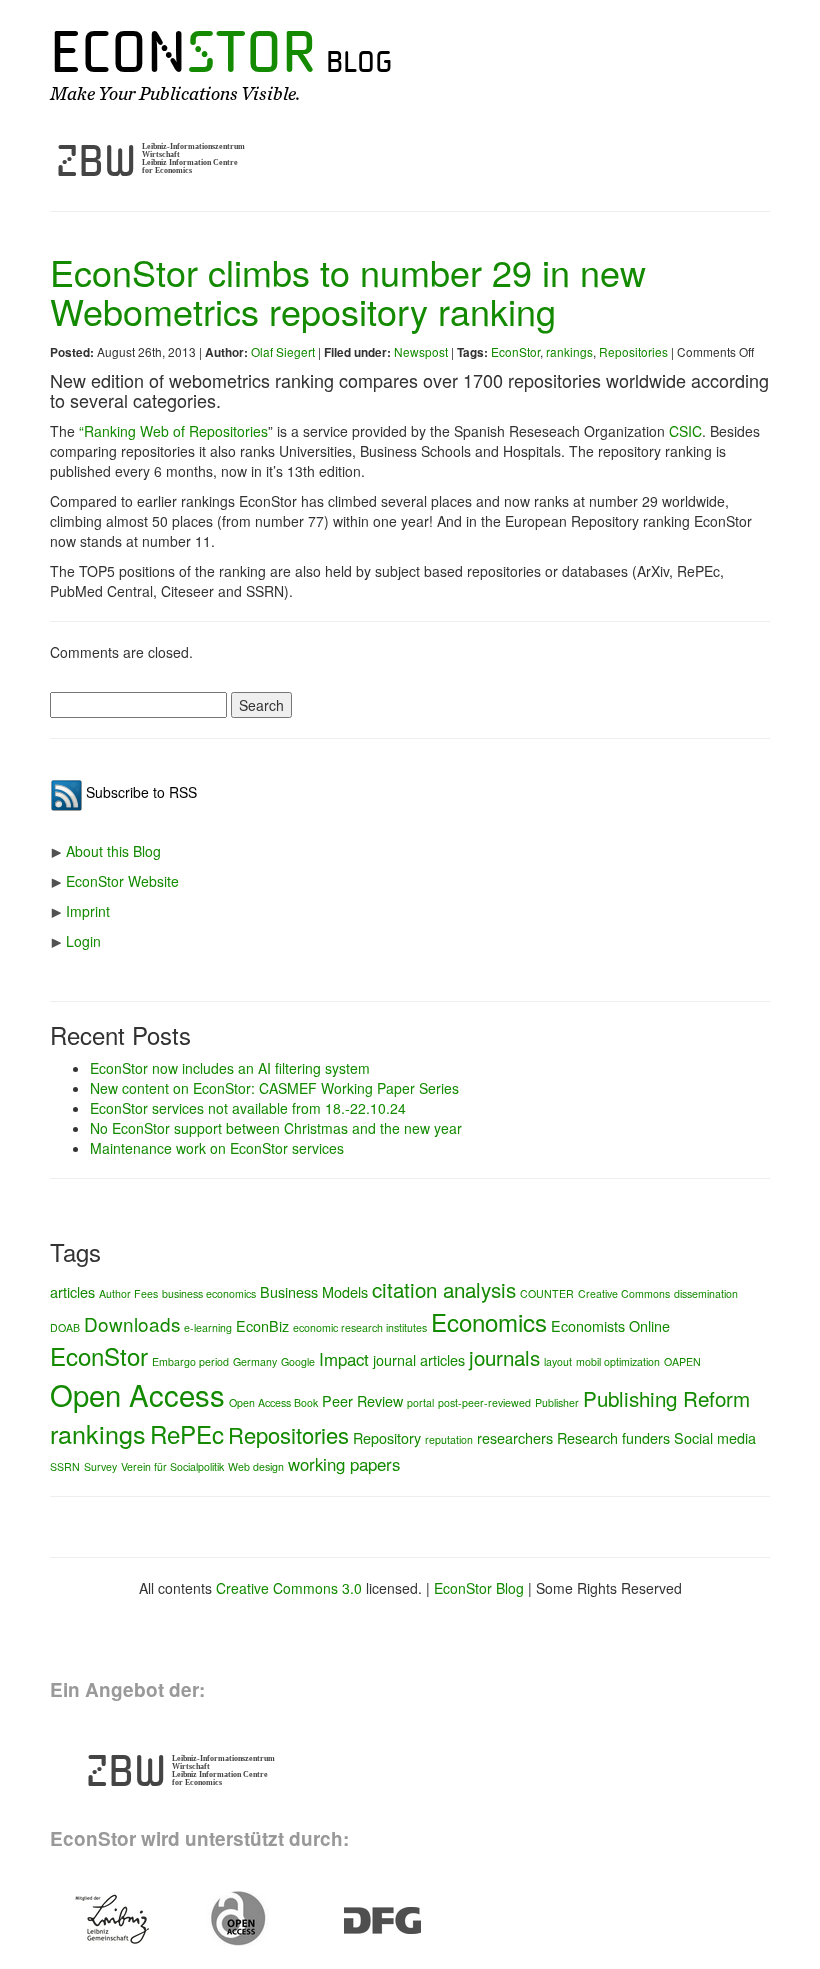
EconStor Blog (479, 1588)
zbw (96, 161)
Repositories (633, 351)
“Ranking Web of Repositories (173, 431)
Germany (255, 1361)
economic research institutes (360, 1327)
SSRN (65, 1466)
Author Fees (128, 1293)
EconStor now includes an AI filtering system (230, 1068)
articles (72, 1291)
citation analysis (444, 1289)
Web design (256, 1466)
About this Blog (113, 851)
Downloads (132, 1323)
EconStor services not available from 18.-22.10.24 (248, 1108)
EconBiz (262, 1325)
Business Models (314, 1291)
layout (558, 1361)
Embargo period (190, 1361)
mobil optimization (618, 1361)
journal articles (419, 1359)
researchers (515, 1437)
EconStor (515, 351)
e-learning (208, 1327)
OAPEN (682, 1361)
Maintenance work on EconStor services (217, 1148)
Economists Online (610, 1325)
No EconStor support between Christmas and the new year (276, 1128)
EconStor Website (122, 881)
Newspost (421, 351)
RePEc (187, 1433)
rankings (569, 351)
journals (504, 1357)
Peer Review (362, 1400)
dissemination (706, 1293)
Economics (489, 1321)
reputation (449, 1439)
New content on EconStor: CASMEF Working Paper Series (274, 1088)
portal (420, 1402)
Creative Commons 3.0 (289, 1588)
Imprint (88, 911)
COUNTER (547, 1293)
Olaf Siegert (283, 351)
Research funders (613, 1437)
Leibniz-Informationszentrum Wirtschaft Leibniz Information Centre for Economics (193, 158)
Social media (715, 1437)
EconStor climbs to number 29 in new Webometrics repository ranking (348, 291)
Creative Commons (624, 1293)
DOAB (65, 1327)
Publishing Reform (666, 1398)
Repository (387, 1437)
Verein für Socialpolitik (172, 1466)
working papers (344, 1464)
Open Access (137, 1394)
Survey (100, 1466)
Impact (344, 1359)
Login (83, 941)
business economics (209, 1293)
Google (298, 1361)
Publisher (557, 1402)
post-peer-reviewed (484, 1402)
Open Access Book (273, 1402)
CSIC (685, 431)
